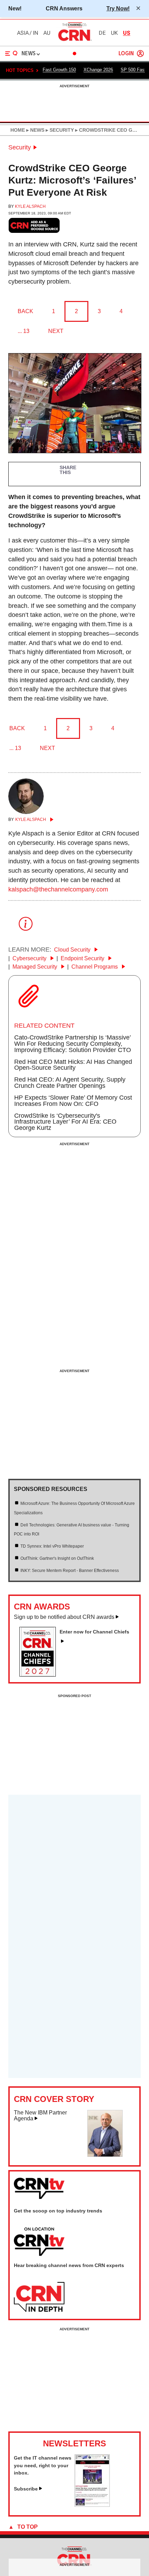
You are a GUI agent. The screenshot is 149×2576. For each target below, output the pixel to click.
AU (47, 33)
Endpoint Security (83, 958)
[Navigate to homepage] (74, 41)
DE (102, 33)
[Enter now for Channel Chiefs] (40, 1674)
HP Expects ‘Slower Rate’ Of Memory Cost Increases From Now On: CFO (73, 1101)
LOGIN (126, 54)
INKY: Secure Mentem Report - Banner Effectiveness (70, 1571)
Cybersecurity (30, 958)
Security (20, 147)
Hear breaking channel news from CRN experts (69, 2265)
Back (25, 311)
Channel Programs (95, 967)
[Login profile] (140, 54)
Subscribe (26, 2489)
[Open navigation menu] (11, 54)
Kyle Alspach (30, 206)
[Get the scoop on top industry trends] (39, 2242)
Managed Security (36, 967)
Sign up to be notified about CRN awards (64, 1617)
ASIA (23, 33)
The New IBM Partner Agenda (40, 2116)
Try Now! (118, 8)
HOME (18, 130)
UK (114, 33)
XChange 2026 (98, 70)
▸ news (35, 130)
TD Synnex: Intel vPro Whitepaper (52, 1546)
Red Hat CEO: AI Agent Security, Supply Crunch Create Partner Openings (70, 1083)
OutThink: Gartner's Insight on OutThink (57, 1558)
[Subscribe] (92, 2505)
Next (56, 331)
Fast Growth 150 (59, 70)
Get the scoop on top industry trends (58, 2211)
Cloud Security (73, 950)
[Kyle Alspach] (26, 812)
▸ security (59, 130)
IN (36, 33)
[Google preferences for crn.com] (34, 225)
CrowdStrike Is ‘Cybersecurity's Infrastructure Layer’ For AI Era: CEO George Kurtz (65, 1122)
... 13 (24, 331)
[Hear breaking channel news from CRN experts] (39, 2297)
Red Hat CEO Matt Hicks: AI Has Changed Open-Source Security (73, 1065)
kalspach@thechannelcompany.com (58, 889)
